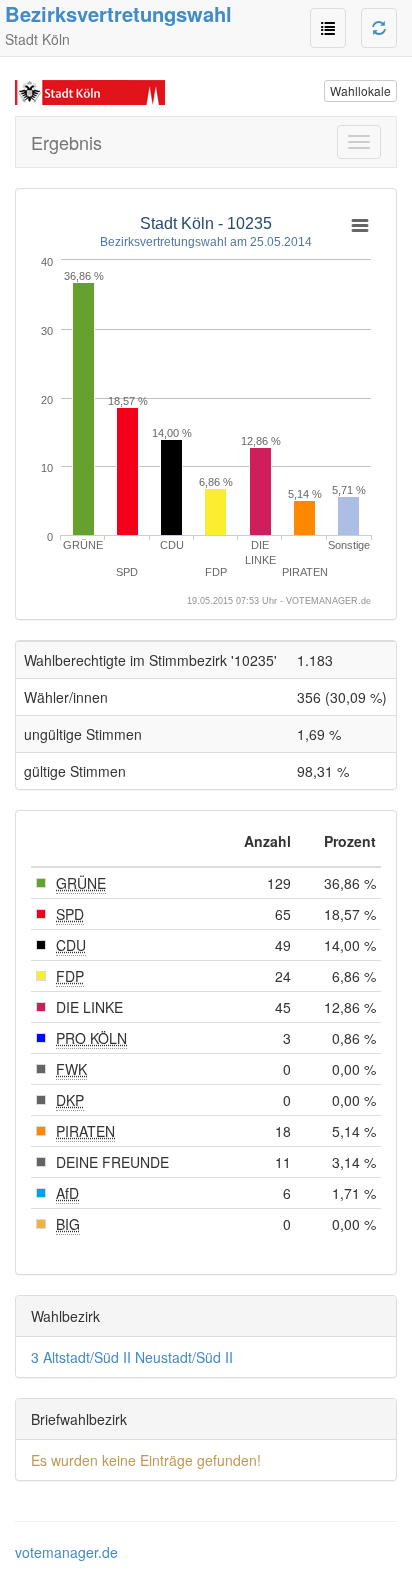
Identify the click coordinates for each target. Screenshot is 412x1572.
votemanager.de (66, 1552)
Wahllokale (360, 90)
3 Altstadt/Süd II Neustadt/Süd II (132, 1357)
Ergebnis (66, 142)
